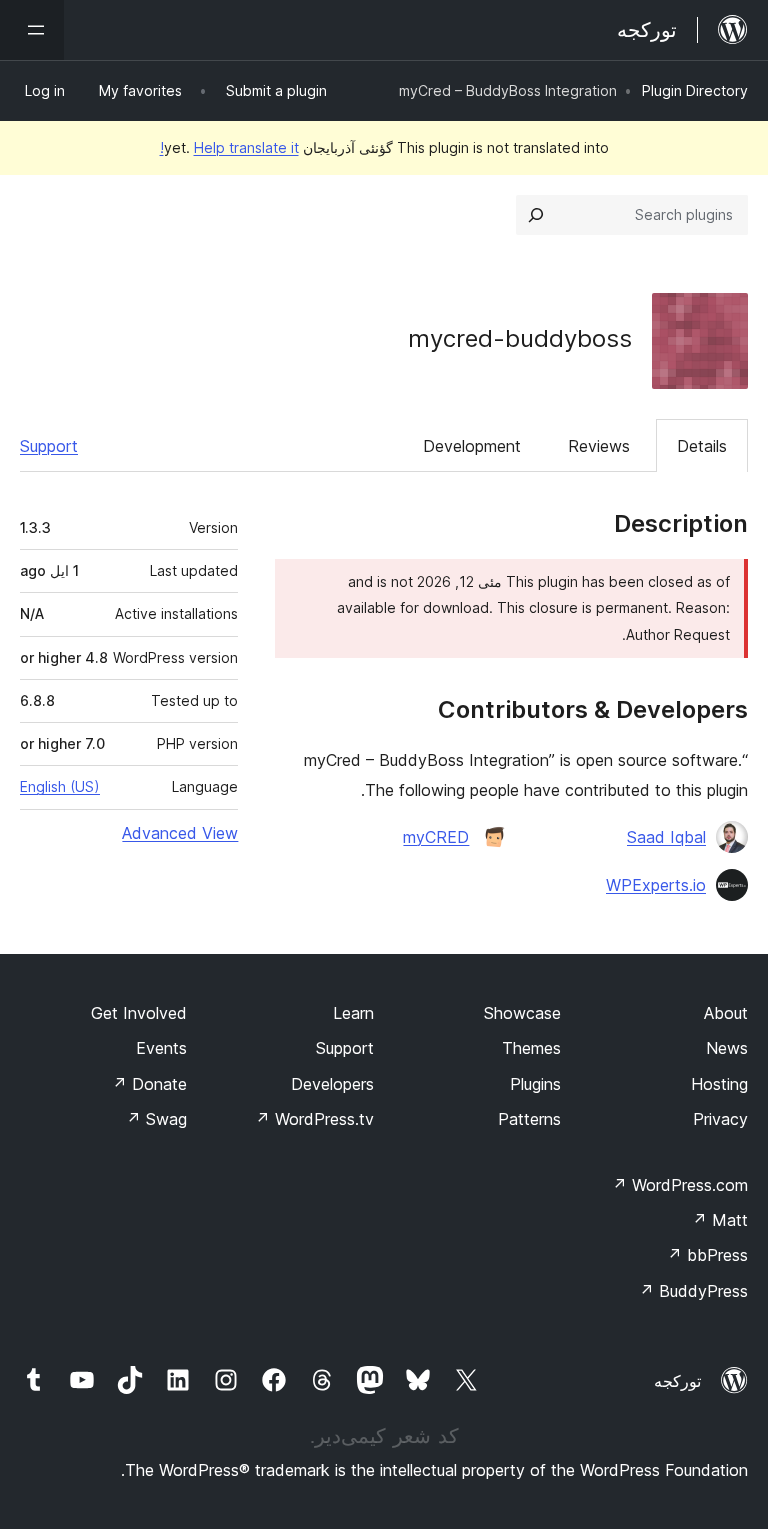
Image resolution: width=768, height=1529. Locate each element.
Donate (149, 1084)
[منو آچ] (32, 30)
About (726, 1013)
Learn (353, 1013)
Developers (332, 1084)
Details (702, 446)
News (727, 1048)
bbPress (707, 1255)
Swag (156, 1119)
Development (472, 446)
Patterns (529, 1119)
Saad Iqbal (666, 837)
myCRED (436, 837)
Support (49, 446)
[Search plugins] (536, 215)
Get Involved (139, 1013)
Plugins (535, 1084)
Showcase (522, 1013)
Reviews (599, 446)
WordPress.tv (314, 1119)
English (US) (60, 786)
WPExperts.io (656, 885)
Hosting (719, 1084)
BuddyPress (693, 1291)
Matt (720, 1220)
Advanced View (180, 833)
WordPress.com (680, 1185)
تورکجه (677, 1381)
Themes (531, 1048)
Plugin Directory (695, 90)
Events (161, 1048)
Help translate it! (229, 147)
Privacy (720, 1119)
